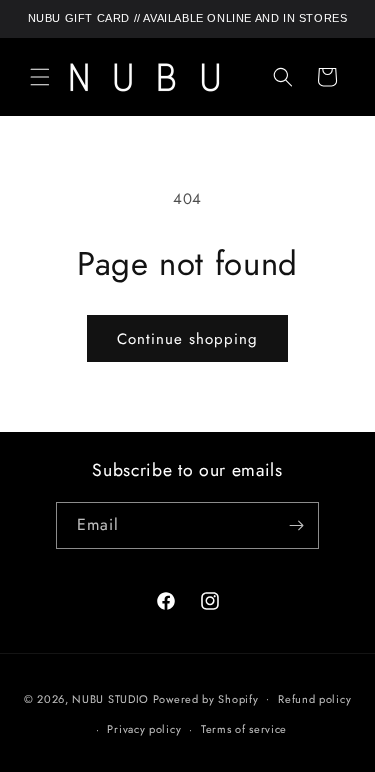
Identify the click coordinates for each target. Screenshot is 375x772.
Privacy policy (144, 729)
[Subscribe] (296, 525)
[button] (40, 77)
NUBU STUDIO (110, 698)
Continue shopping (187, 339)
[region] (187, 19)
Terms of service (244, 729)
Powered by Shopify (206, 698)
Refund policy (314, 699)
